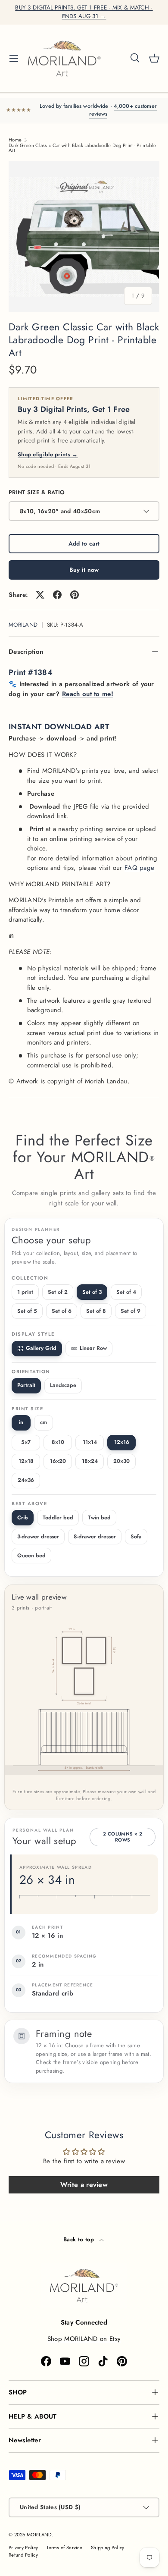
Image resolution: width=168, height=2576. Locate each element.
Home (15, 140)
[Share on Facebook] (57, 595)
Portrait (26, 1385)
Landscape (63, 1385)
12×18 (26, 1461)
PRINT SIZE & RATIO (37, 492)
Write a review (84, 2185)
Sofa (136, 1537)
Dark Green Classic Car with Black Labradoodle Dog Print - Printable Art (82, 148)
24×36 (26, 1480)
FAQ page (139, 868)
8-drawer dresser (95, 1537)
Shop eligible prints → (48, 454)
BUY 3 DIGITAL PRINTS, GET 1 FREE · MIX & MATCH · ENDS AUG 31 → (84, 12)
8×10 (58, 1442)
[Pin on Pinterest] (75, 595)
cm (44, 1422)
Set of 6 (62, 1311)
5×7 (26, 1442)
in (21, 1422)
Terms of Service (64, 2548)
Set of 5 (27, 1311)
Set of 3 (92, 1292)
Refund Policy (23, 2555)
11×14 (90, 1442)
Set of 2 (58, 1292)
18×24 (90, 1461)
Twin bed (99, 1518)
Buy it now (84, 570)
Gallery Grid (41, 1348)
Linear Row (93, 1348)
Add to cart (84, 543)
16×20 (58, 1461)
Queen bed (31, 1556)
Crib (23, 1518)
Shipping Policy (108, 2548)
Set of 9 (131, 1311)
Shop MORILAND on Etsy (84, 2339)
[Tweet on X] (40, 595)
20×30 (121, 1461)
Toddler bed (58, 1518)
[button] (154, 58)
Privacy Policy (23, 2548)
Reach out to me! (88, 694)
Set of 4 (126, 1292)
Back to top (80, 2239)
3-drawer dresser (38, 1537)
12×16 (122, 1442)
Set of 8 (96, 1311)
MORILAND (23, 625)
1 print (25, 1292)
